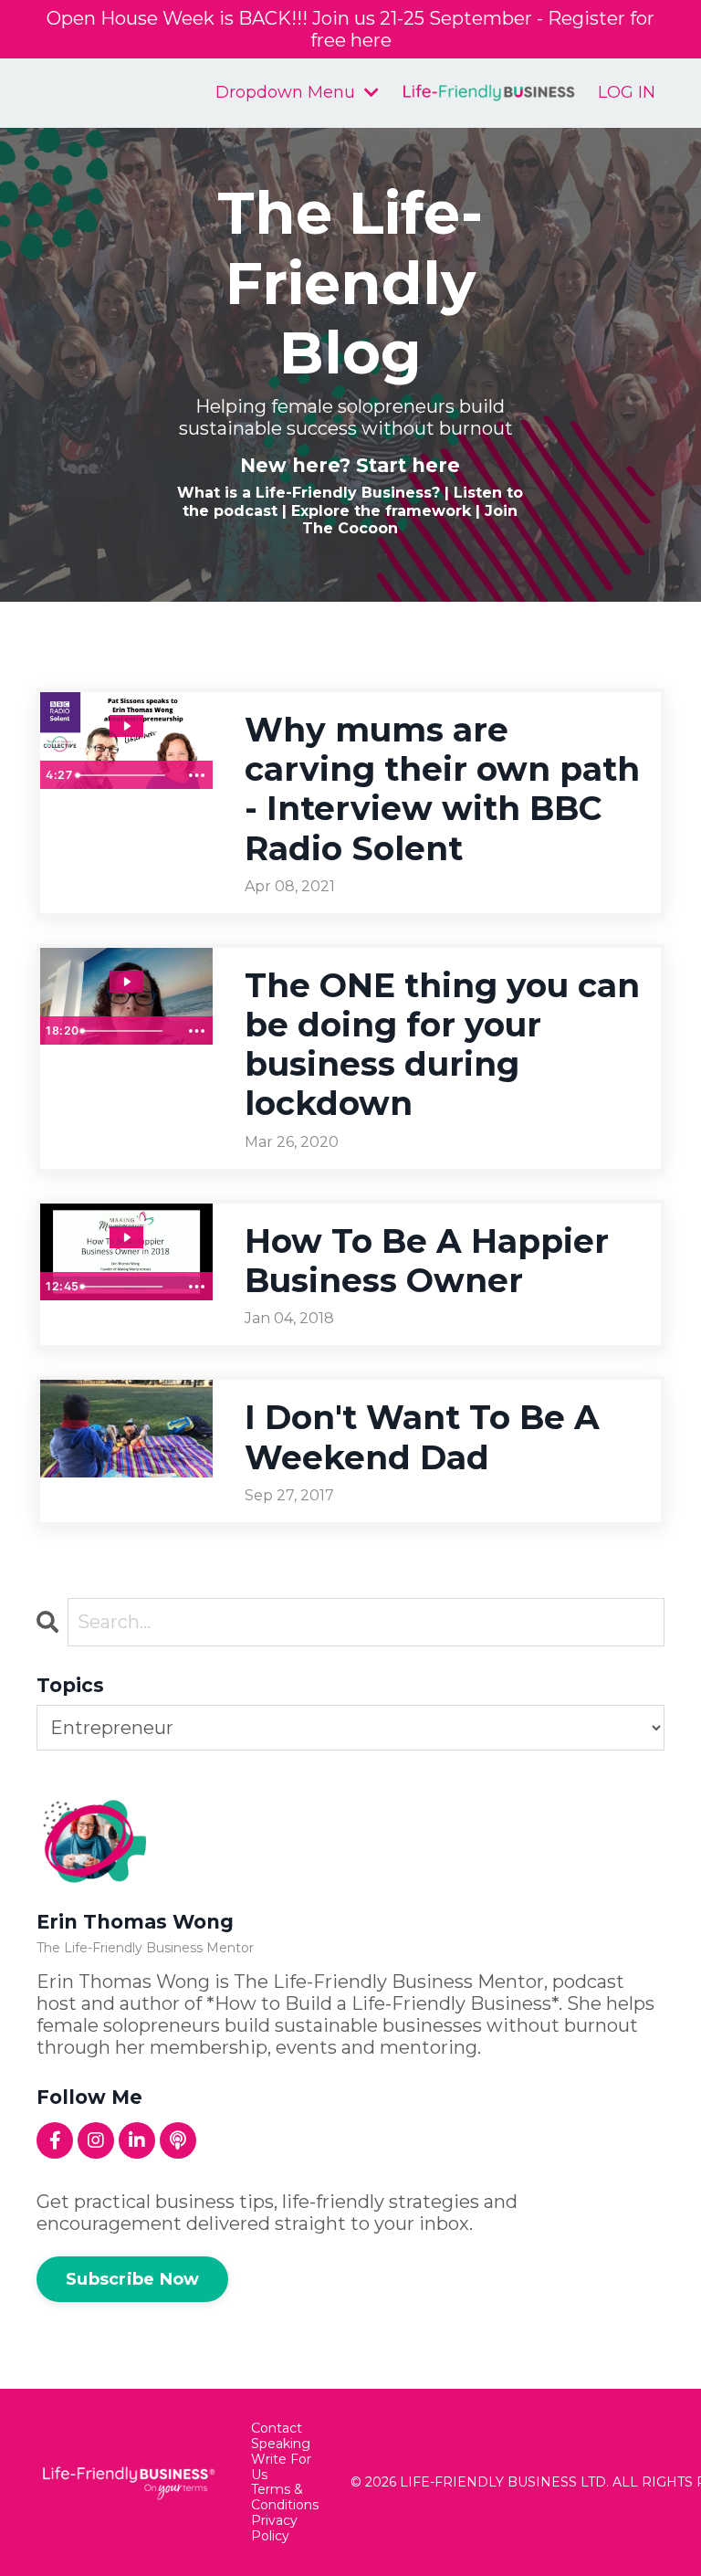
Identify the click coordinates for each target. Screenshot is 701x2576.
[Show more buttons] (196, 775)
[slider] (124, 775)
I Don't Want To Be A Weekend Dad (422, 1437)
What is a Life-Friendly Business (304, 493)
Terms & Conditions (285, 2497)
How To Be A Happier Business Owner (427, 1261)
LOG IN (627, 92)
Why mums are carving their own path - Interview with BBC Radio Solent (442, 789)
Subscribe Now (132, 2279)
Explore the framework (381, 511)
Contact (277, 2429)
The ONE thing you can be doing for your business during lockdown (442, 1045)
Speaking (281, 2444)
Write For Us (281, 2467)
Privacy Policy (274, 2529)
